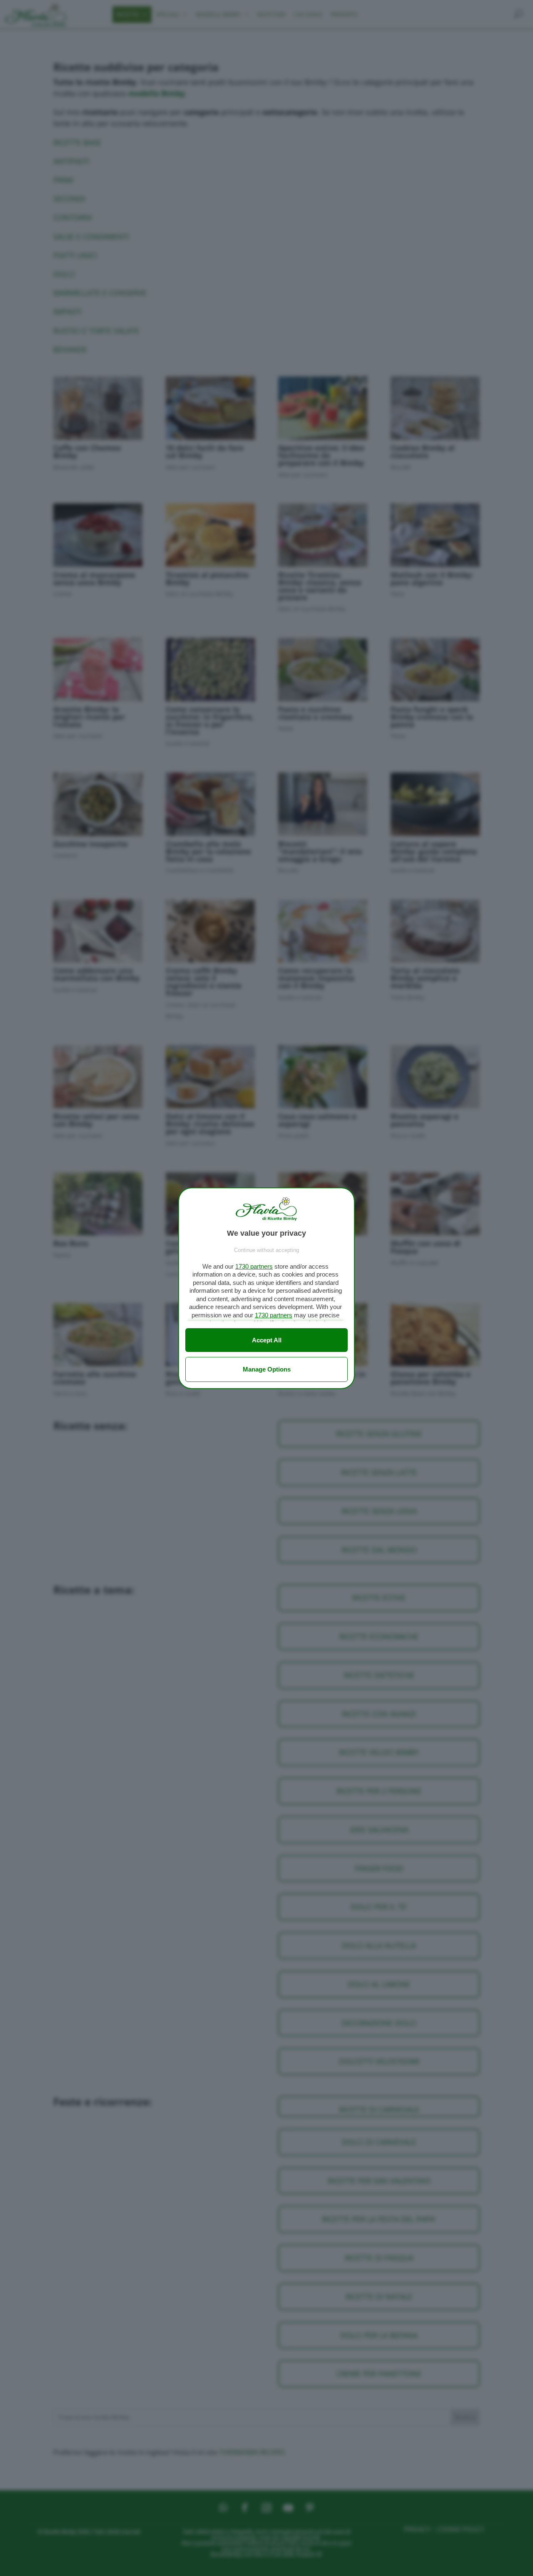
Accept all (267, 1340)
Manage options (267, 1369)
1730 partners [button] (254, 1266)
